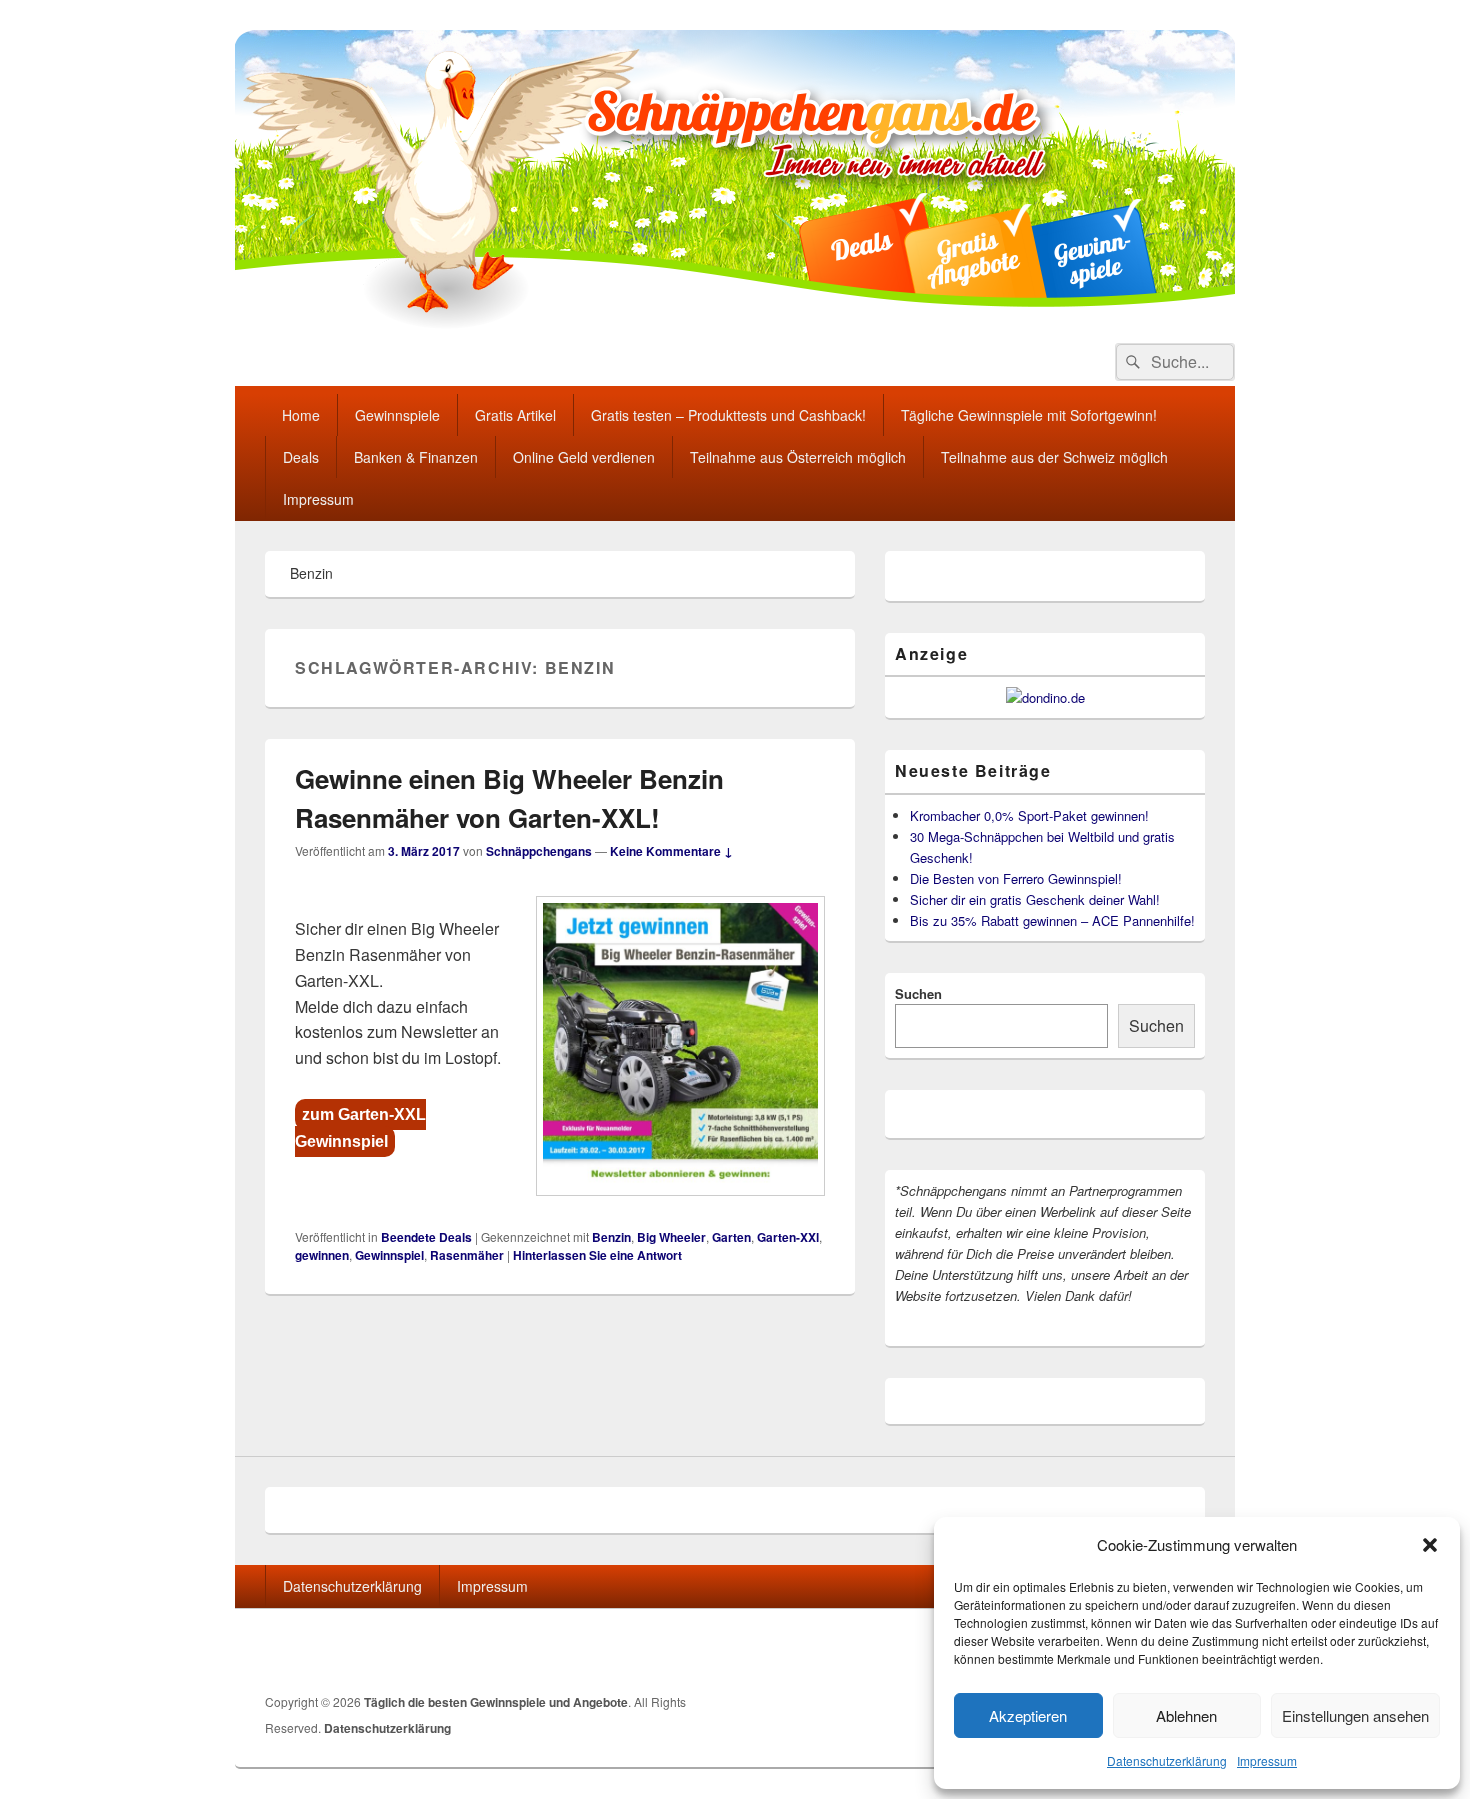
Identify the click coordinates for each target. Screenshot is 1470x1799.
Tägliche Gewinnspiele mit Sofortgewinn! (1029, 415)
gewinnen (322, 1255)
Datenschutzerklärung (1167, 1760)
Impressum (1267, 1760)
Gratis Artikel (515, 415)
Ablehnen (1186, 1715)
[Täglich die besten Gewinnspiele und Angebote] (735, 323)
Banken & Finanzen (416, 457)
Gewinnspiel (389, 1255)
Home (301, 415)
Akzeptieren (1028, 1715)
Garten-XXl (788, 1237)
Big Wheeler (671, 1237)
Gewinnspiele (397, 415)
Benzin (611, 1237)
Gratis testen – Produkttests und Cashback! (728, 415)
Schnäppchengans (539, 851)
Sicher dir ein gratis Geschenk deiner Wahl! (1035, 899)
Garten (731, 1237)
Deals (301, 457)
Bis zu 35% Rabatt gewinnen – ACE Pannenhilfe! (1052, 920)
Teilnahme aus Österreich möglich (798, 457)
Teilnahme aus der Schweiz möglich (1054, 457)
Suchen (918, 993)
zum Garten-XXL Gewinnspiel (360, 1128)
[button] (1430, 1545)
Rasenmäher (467, 1255)
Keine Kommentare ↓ (671, 851)
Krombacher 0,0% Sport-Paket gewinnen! (1029, 815)
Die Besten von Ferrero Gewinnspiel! (1016, 878)
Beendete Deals (426, 1237)
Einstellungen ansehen (1355, 1715)
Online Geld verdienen (584, 457)
